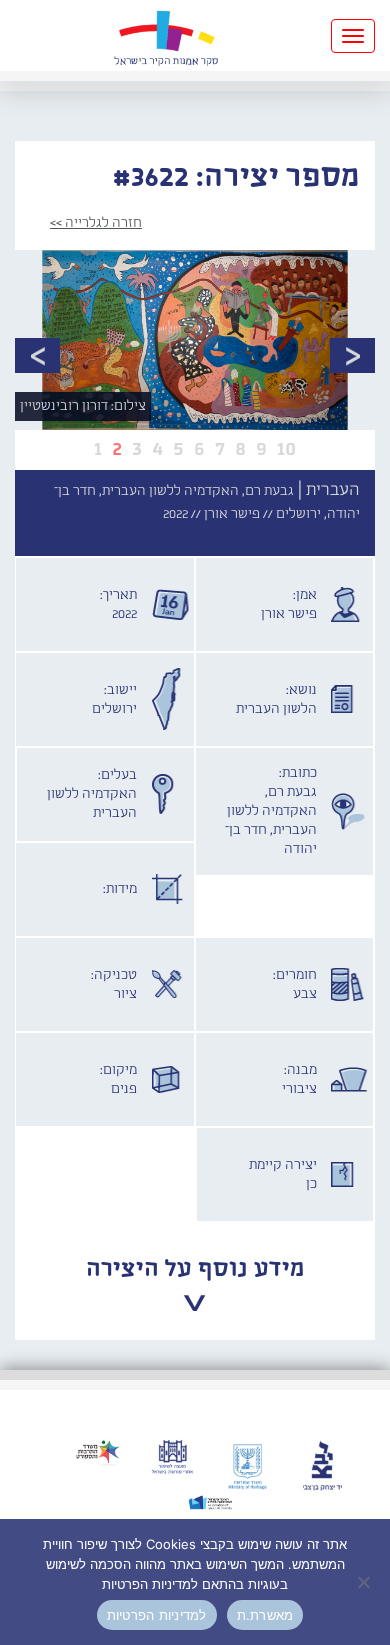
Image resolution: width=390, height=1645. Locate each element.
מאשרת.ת (265, 1615)
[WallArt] (166, 35)
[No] (365, 1582)
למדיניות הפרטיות (157, 1615)
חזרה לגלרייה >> (96, 223)
